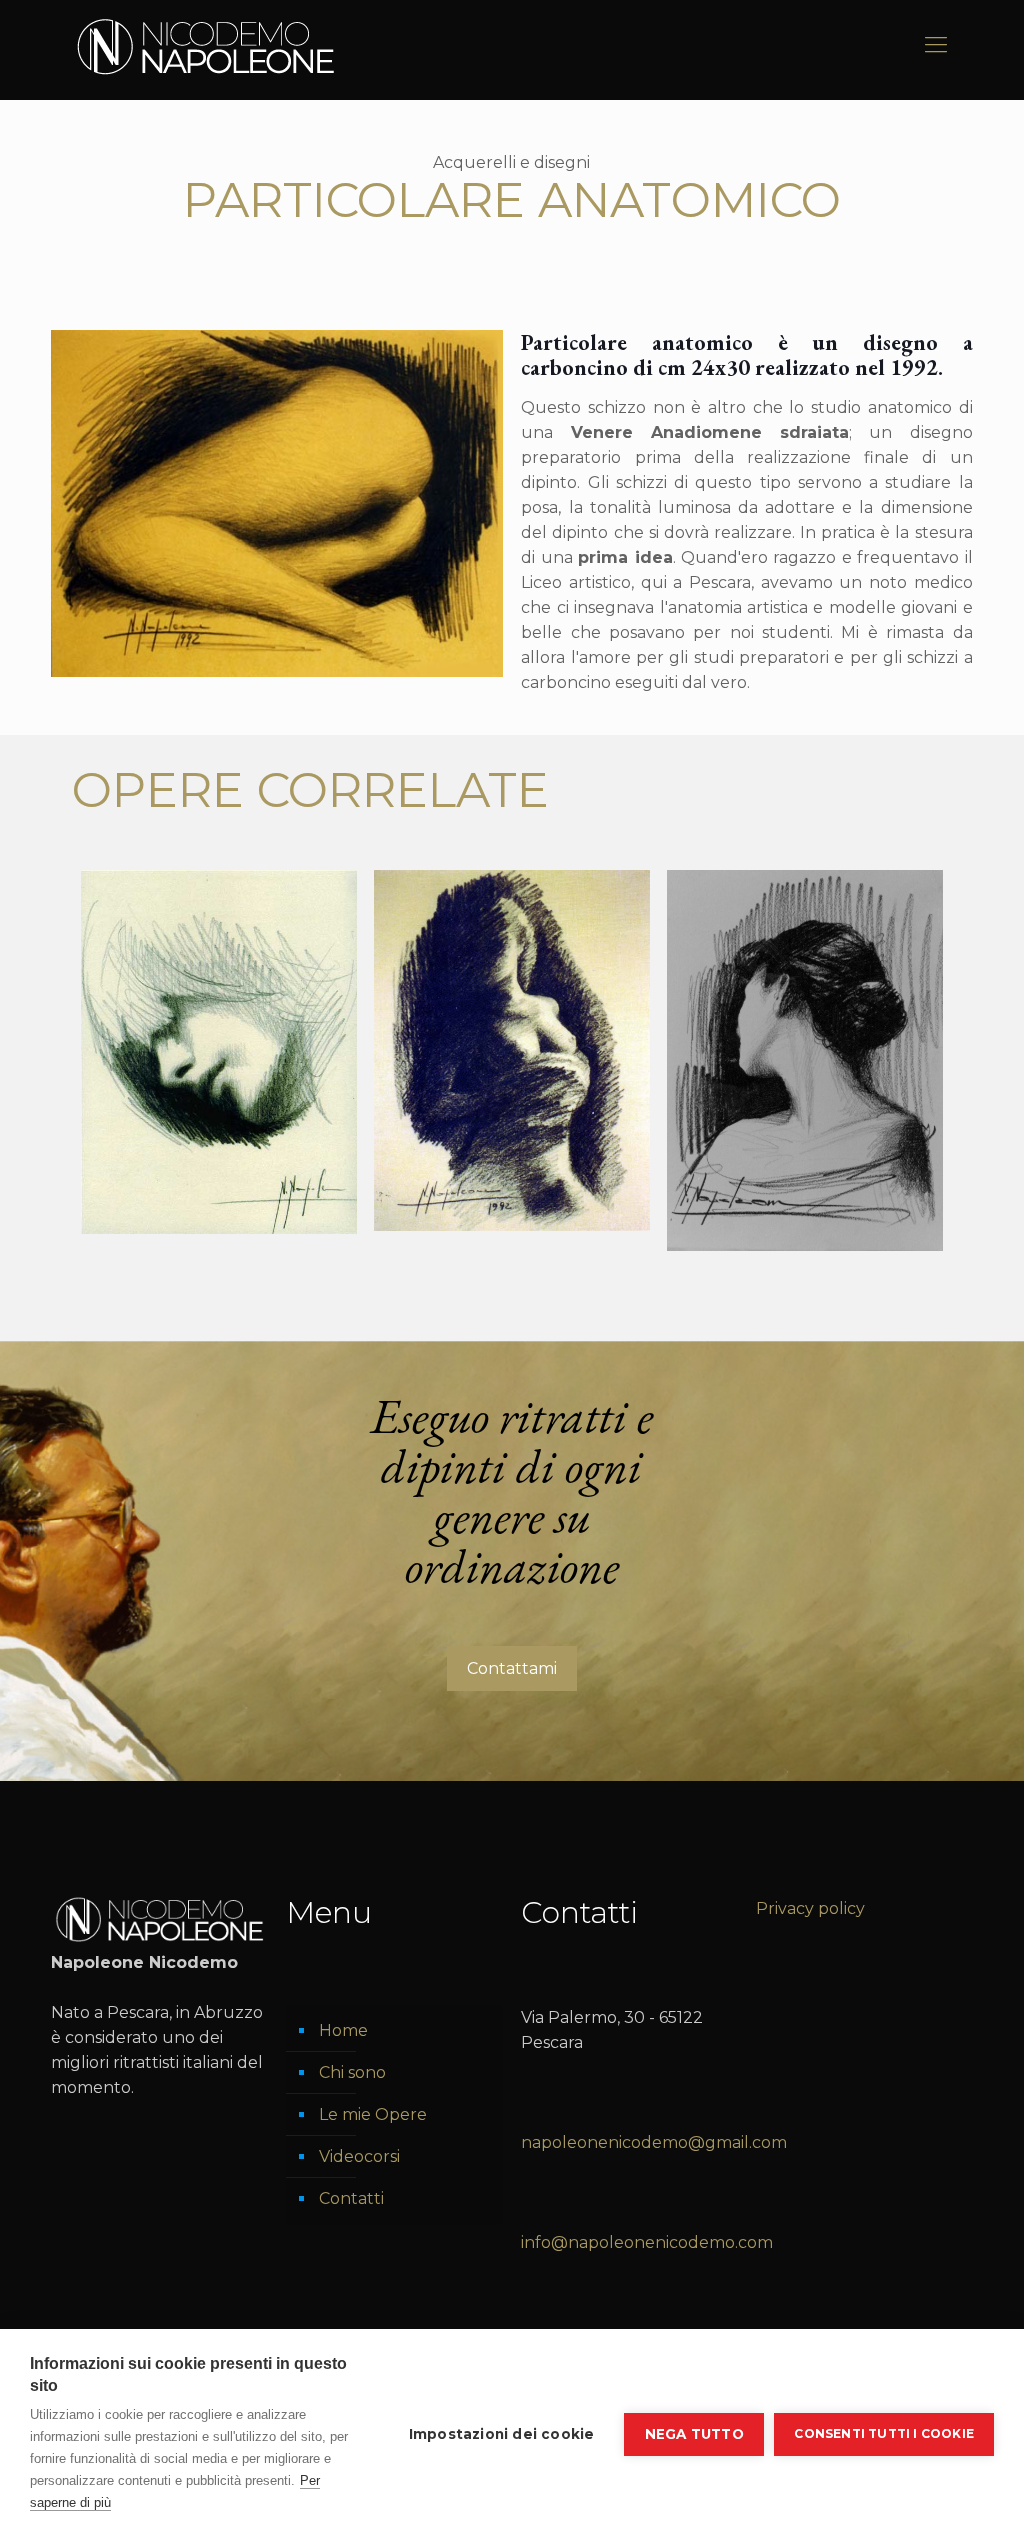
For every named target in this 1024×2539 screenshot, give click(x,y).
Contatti (351, 2198)
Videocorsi (359, 2156)
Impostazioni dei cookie (502, 2434)
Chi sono (352, 2072)
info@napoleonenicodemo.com (647, 2242)
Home (343, 2030)
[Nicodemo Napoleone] (205, 45)
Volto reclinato (196, 912)
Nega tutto (694, 2434)
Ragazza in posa (501, 912)
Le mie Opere (373, 2114)
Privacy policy (810, 1908)
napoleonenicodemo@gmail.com (654, 2142)
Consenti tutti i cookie (884, 2433)
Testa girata (766, 912)
